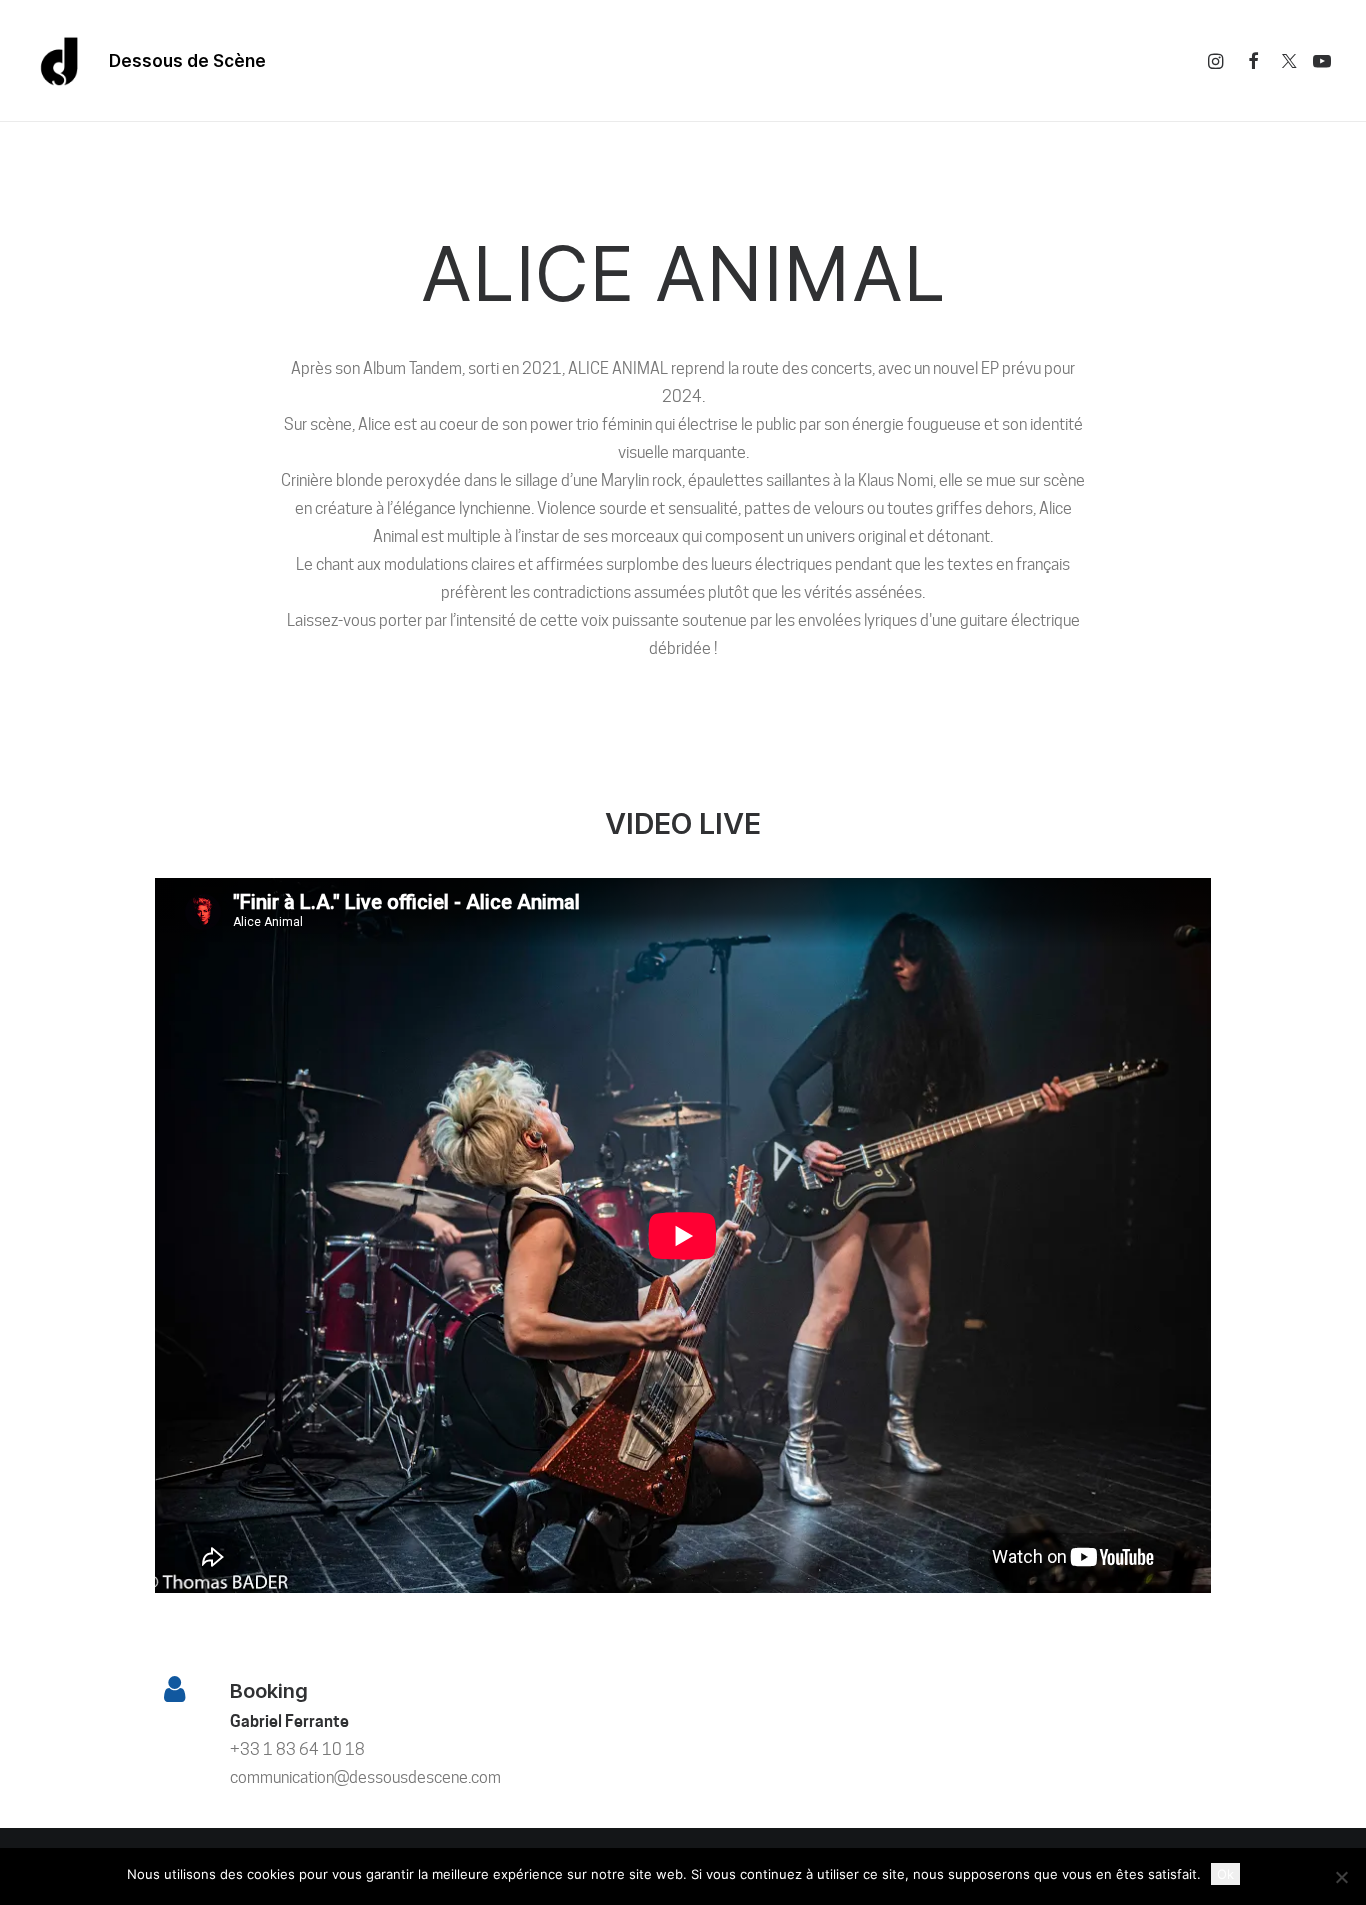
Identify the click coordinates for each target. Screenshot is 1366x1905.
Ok (1225, 1874)
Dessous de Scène (187, 61)
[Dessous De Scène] (60, 61)
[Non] (1341, 1877)
